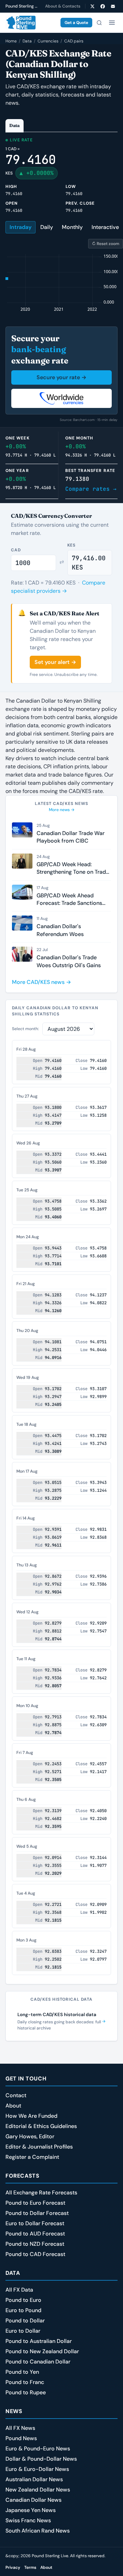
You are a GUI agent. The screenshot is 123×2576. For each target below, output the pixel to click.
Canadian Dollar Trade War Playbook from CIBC (71, 837)
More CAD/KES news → (42, 982)
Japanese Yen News (31, 2510)
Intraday (20, 227)
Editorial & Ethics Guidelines (41, 2126)
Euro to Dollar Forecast (35, 2223)
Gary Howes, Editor (30, 2136)
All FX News (20, 2428)
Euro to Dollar (23, 2331)
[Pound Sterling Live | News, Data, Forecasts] (20, 23)
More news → (62, 810)
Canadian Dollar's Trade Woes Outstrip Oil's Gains (69, 961)
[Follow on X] (92, 6)
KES (72, 545)
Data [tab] (15, 125)
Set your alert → (55, 662)
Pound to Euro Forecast (35, 2203)
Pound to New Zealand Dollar (42, 2351)
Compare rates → (91, 489)
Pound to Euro (23, 2300)
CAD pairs (74, 41)
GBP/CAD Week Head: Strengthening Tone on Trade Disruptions (73, 868)
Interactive (105, 227)
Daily (47, 227)
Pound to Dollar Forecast (37, 2213)
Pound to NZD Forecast (35, 2244)
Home (11, 41)
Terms (30, 2567)
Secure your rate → (61, 377)
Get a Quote (76, 23)
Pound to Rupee (26, 2392)
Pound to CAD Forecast (35, 2254)
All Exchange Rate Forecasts (41, 2193)
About (13, 2106)
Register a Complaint (32, 2157)
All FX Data (19, 2290)
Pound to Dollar (25, 2321)
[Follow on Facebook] (102, 6)
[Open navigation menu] (112, 23)
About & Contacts (63, 6)
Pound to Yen (22, 2372)
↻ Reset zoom (106, 244)
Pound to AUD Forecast (35, 2234)
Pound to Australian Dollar (39, 2341)
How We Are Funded (31, 2116)
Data (27, 41)
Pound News (21, 2438)
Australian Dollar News (34, 2479)
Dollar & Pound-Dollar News (41, 2459)
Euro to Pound (23, 2310)
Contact (16, 2095)
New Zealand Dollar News (38, 2490)
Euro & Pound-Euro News (38, 2449)
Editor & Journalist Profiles (39, 2147)
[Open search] (99, 23)
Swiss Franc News (28, 2520)
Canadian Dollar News (33, 2500)
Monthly (72, 227)
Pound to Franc (25, 2382)
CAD (16, 550)
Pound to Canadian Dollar (38, 2362)
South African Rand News (38, 2531)
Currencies (48, 41)
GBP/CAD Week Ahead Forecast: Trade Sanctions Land (69, 900)
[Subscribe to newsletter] (113, 6)
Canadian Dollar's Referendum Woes (60, 930)
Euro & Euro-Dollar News (37, 2469)
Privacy (13, 2567)
